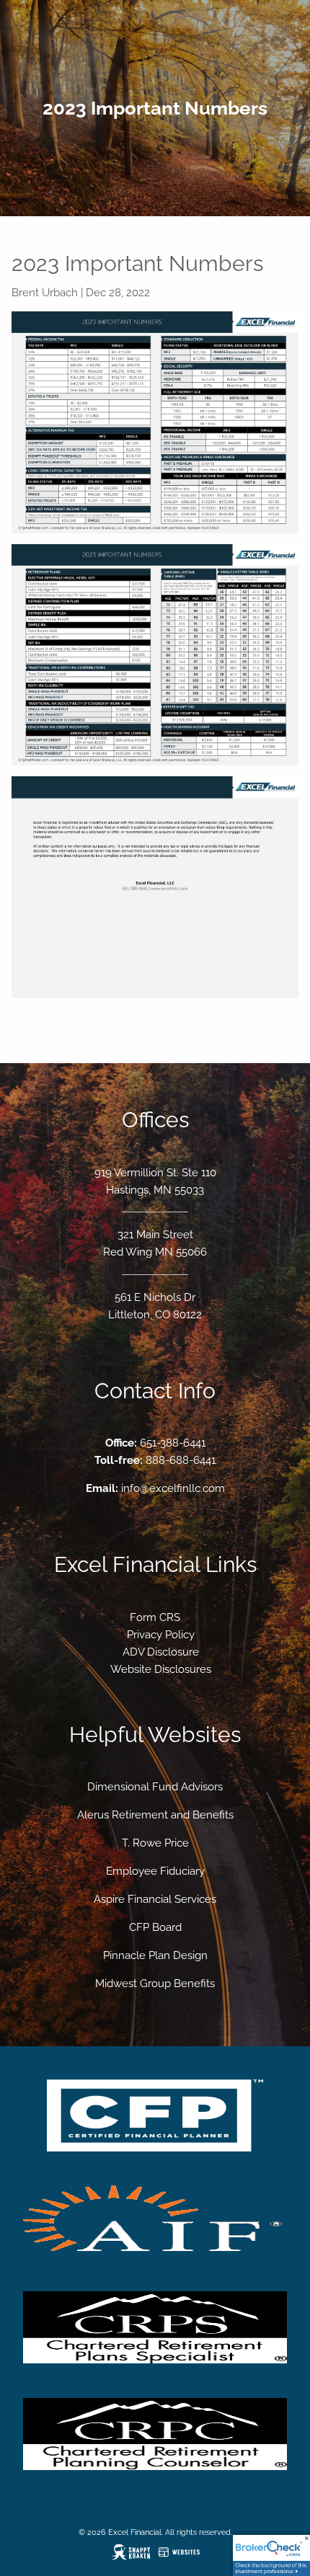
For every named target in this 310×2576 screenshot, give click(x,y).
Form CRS (155, 1617)
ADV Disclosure (161, 1652)
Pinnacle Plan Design (155, 1955)
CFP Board (155, 1927)
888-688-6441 (181, 1460)
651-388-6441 (173, 1443)
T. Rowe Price (155, 1843)
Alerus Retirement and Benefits (155, 1815)
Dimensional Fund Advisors (155, 1787)
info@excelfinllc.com (173, 1488)
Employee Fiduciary (155, 1871)
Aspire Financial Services (155, 1899)
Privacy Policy (161, 1635)
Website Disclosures (161, 1669)
